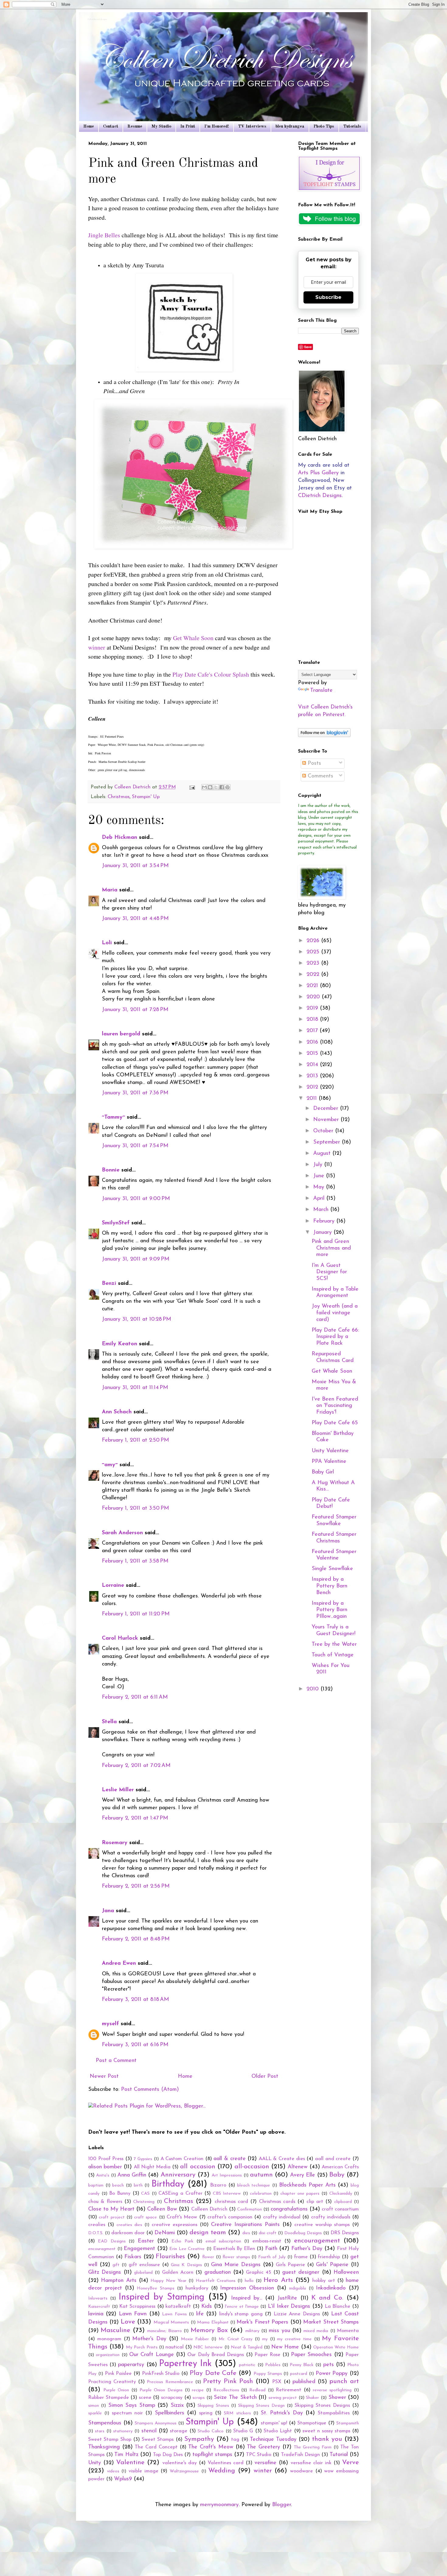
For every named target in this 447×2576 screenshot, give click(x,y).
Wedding (222, 2471)
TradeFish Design (300, 2455)
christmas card (231, 2202)
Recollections (226, 2390)
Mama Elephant (213, 2322)
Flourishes (170, 2257)
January (323, 1233)
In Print (188, 126)
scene (145, 2398)
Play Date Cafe (213, 2373)
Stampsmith (348, 2423)
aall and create (333, 2159)
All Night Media (152, 2167)
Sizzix (177, 2406)
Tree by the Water (334, 1645)
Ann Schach (117, 1412)
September (327, 1142)
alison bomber (105, 2167)
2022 (314, 975)
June (320, 1176)
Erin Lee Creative (187, 2249)
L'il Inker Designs (289, 2307)
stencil (149, 2431)
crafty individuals (331, 2217)
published (304, 2382)
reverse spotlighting (332, 2390)
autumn (261, 2175)
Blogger (282, 2505)
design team (208, 2233)
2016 (313, 1042)
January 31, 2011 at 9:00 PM (136, 1199)
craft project (112, 2217)
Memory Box (209, 2330)
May (320, 1187)
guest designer (301, 2272)
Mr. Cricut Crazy (236, 2339)
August (323, 1154)
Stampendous (105, 2423)
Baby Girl (323, 1472)
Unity (95, 2463)
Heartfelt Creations (216, 2281)
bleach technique (254, 2185)
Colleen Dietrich (209, 2209)
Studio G (243, 2431)
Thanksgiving (104, 2447)
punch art (344, 2381)
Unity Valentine (330, 1451)
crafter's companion (230, 2217)
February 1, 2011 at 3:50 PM (135, 1508)
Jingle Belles (104, 235)
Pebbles (273, 2365)
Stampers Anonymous (156, 2423)
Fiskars (133, 2257)
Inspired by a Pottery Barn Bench (329, 1586)
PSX (277, 2382)
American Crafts (340, 2167)
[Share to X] (216, 787)
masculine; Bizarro (165, 2331)
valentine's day (180, 2463)
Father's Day (307, 2249)
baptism (96, 2185)
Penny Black (302, 2365)
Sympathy (199, 2439)
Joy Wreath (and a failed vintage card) (335, 1313)
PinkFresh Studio (161, 2374)
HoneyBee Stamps (156, 2288)
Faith (271, 2249)
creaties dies (129, 2225)
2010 (314, 1689)
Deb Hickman (120, 838)
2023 (314, 963)
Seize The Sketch (235, 2398)
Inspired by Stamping (161, 2297)
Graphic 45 (258, 2272)
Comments (320, 776)
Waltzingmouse (184, 2471)
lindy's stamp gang (241, 2314)
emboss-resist (267, 2241)
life (200, 2314)
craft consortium (340, 2209)
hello (249, 2281)
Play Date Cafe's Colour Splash (211, 674)
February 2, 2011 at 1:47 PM (135, 1818)
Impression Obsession (247, 2288)
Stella (109, 1722)
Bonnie (111, 1170)
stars (100, 2431)
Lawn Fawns (174, 2314)
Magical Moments (171, 2322)
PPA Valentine (329, 1462)
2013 (313, 1076)
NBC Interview (208, 2347)
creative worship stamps (322, 2225)
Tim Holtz (126, 2455)
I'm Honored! (217, 126)
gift (116, 2265)
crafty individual (282, 2217)
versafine (265, 2463)
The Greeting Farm (313, 2447)
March (322, 1210)
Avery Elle (303, 2175)
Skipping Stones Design (261, 2406)
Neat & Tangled (247, 2347)
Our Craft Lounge (152, 2355)
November (327, 1120)
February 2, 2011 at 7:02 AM (136, 1766)
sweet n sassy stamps (326, 2431)
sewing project (283, 2398)
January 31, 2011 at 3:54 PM (135, 866)
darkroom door (128, 2233)
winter (263, 2471)
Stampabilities (334, 2413)
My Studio (161, 126)
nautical (175, 2347)
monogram (109, 2339)
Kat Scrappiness (137, 2307)
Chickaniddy (341, 2194)
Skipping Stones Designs (322, 2406)
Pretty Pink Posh (228, 2381)
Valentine (130, 2463)
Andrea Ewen (119, 1964)
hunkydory (197, 2288)
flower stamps (236, 2257)
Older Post (265, 2077)
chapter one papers (300, 2194)
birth (138, 2185)
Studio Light (278, 2431)
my (265, 2339)
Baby (337, 2175)
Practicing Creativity (112, 2382)
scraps (199, 2398)
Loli (108, 943)
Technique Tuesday (273, 2440)
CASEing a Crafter (180, 2194)
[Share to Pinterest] (227, 787)
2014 (313, 1065)
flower (208, 2257)
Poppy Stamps (268, 2374)
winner (97, 647)
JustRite (287, 2298)
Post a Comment (116, 2061)
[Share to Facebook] (222, 787)
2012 (313, 1087)
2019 (313, 1008)
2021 (313, 986)
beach (118, 2185)
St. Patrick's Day (282, 2413)
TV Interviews (252, 126)
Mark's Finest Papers (262, 2322)
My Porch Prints (142, 2347)
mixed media (316, 2331)
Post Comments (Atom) (150, 2090)
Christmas (119, 797)
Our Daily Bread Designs (216, 2355)
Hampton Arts (119, 2281)
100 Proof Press (106, 2159)
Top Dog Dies (168, 2455)
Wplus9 (123, 2479)
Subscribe (328, 297)
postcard (299, 2374)
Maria (110, 890)
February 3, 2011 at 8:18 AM (135, 2000)
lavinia (96, 2314)
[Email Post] (192, 787)
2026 (314, 941)
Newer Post (104, 2077)
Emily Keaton (120, 1344)
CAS (145, 2194)
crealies (97, 2225)
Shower (337, 2398)
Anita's (103, 2175)
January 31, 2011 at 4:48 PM (135, 919)
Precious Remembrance (170, 2382)
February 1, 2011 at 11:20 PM (136, 1614)
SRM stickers (237, 2413)
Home (89, 126)
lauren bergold (121, 1034)
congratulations (289, 2209)
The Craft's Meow (211, 2447)
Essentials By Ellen (234, 2249)
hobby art (324, 2281)
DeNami (165, 2233)
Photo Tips (324, 126)
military (252, 2331)
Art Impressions (227, 2175)
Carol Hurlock (120, 1638)
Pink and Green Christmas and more (331, 1248)
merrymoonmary (219, 2505)
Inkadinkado (331, 2288)
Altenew (298, 2167)
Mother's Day (149, 2339)
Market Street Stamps (331, 2322)
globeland (143, 2273)
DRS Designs (345, 2233)
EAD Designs (112, 2241)
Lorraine (114, 1586)
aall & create (229, 2159)
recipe (198, 2390)
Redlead (257, 2390)
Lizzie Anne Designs (297, 2314)
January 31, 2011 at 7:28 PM (135, 1010)
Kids (207, 2307)
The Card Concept (156, 2447)
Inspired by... (247, 2298)
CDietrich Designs (320, 496)
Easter (146, 2241)
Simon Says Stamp (132, 2406)
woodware (301, 2471)
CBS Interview (227, 2194)
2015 (313, 1054)
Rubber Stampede (109, 2398)
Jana (108, 1911)
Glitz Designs (105, 2272)
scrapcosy (172, 2398)
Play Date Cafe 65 (335, 1423)
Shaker (312, 2398)
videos (113, 2471)
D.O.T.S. (96, 2233)
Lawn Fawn (133, 2314)
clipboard (343, 2202)
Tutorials (352, 126)
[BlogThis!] (210, 787)
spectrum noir (127, 2413)
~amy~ (110, 1465)
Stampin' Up (146, 797)
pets (329, 2365)
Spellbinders (170, 2413)
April (320, 1199)
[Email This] (204, 787)
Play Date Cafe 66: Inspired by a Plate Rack (335, 1337)
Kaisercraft (99, 2307)
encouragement (317, 2241)
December (327, 1109)
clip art (315, 2202)
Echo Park (182, 2241)
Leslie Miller (118, 1790)
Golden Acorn (178, 2272)
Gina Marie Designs (236, 2265)
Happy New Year (168, 2281)
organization (108, 2355)
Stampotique (312, 2423)
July (319, 1165)
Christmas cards (277, 2202)
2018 (313, 1020)
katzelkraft (178, 2307)
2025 (314, 952)
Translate (321, 691)
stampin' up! (274, 2423)
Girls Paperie (290, 2265)
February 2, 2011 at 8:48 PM (136, 1939)
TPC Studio (259, 2455)
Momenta (348, 2331)
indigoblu (298, 2288)
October (324, 1131)
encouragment (102, 2249)
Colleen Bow (162, 2209)
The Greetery (263, 2447)
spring (206, 2413)
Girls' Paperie (332, 2265)
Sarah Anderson (122, 1533)
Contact (111, 126)
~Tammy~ (113, 1117)
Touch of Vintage (333, 1655)
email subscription (223, 2241)
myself (110, 2024)
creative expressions (175, 2225)
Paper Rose (267, 2355)
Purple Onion (116, 2390)
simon (94, 2406)
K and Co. (327, 2298)
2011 (313, 1099)
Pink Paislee (118, 2374)
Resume (135, 126)
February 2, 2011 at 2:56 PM (136, 1886)
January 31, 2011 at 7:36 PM (135, 1093)
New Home (285, 2347)
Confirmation (249, 2209)
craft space (146, 2217)
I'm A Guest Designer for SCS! (329, 1272)
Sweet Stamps (158, 2440)
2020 (314, 997)
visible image (144, 2471)
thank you (327, 2439)
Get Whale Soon (193, 638)
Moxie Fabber (195, 2339)
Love (128, 2322)
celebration (261, 2194)
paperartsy (131, 2365)
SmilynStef (116, 1223)
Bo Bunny (120, 2194)
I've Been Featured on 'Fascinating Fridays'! (335, 1406)
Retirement (289, 2390)
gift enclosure (144, 2265)
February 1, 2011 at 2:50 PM (135, 1440)
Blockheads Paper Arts (307, 2185)
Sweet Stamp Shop (110, 2440)
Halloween (346, 2272)
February (325, 1221)
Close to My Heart (111, 2209)
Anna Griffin (132, 2175)
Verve (350, 2463)
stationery (123, 2431)
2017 (313, 1031)
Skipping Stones (213, 2406)
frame (301, 2257)
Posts (314, 763)
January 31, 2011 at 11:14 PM (135, 1388)
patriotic (247, 2365)
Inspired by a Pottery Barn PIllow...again (329, 1610)
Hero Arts (278, 2280)
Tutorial (339, 2455)
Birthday (168, 2184)
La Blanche (338, 2307)
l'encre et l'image (242, 2307)
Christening (144, 2202)
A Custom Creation (182, 2159)
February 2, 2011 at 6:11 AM (135, 1697)
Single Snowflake (332, 1569)
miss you (279, 2331)
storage (179, 2431)
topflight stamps (212, 2455)
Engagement (139, 2249)
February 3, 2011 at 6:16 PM (135, 2045)
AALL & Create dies (282, 2159)
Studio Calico (211, 2431)
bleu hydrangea (290, 126)
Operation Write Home (336, 2347)
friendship (329, 2257)
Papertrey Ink (185, 2364)
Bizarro (218, 2185)
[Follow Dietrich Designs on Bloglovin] (324, 736)
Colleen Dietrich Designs (98, 20)
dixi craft (268, 2233)
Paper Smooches (311, 2355)
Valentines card (226, 2463)
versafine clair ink (311, 2463)
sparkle (95, 2413)
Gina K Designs (186, 2265)
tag (235, 2440)
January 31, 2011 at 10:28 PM (137, 1319)
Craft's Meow (182, 2217)
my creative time (294, 2339)
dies (246, 2233)
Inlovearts (98, 2298)
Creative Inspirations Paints (245, 2225)
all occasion (198, 2167)
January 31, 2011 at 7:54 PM (135, 1146)
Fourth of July (272, 2257)
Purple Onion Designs (161, 2390)
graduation (218, 2272)
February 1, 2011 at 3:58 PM (135, 1561)
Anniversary (178, 2175)
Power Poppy (332, 2374)
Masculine (115, 2330)
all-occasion (252, 2167)
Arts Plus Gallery (318, 473)
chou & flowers (105, 2202)
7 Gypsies (143, 2159)
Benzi (109, 1284)
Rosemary (115, 1843)
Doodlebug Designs (303, 2233)
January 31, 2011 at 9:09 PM (136, 1259)
